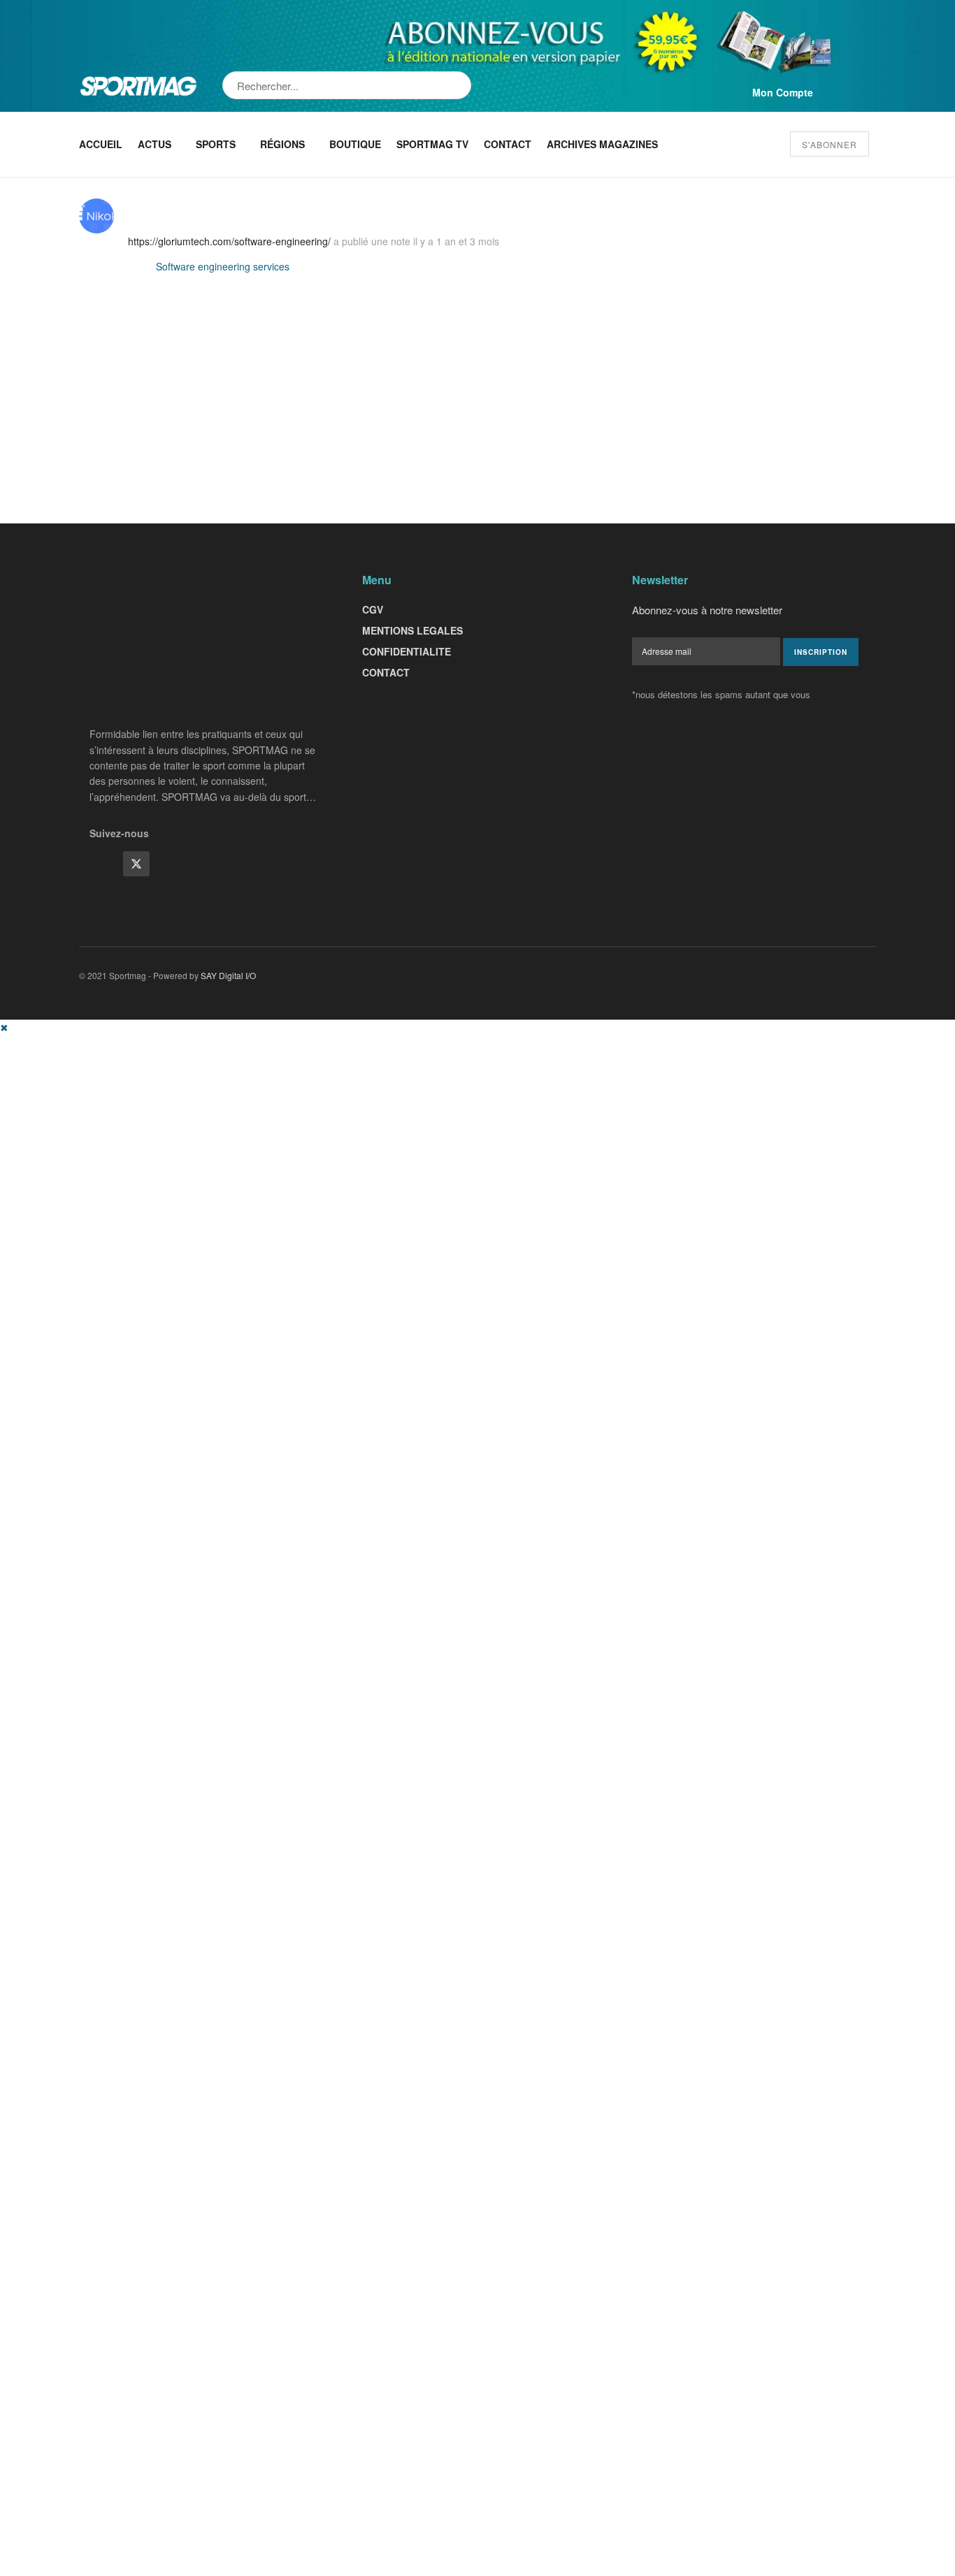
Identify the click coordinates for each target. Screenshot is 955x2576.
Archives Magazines (602, 144)
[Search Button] (462, 85)
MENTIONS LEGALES (412, 630)
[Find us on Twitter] (136, 864)
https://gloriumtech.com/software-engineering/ (229, 241)
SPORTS (216, 144)
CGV (373, 609)
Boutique (355, 144)
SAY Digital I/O (228, 975)
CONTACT (386, 672)
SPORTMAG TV (432, 144)
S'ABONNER (830, 144)
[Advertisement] (419, 1133)
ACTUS (155, 144)
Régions (282, 144)
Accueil (101, 144)
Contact (508, 144)
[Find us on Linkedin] (237, 864)
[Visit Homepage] (138, 86)
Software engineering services (223, 266)
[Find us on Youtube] (203, 864)
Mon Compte (783, 92)
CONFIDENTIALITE (407, 651)
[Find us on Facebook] (103, 864)
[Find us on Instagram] (170, 864)
